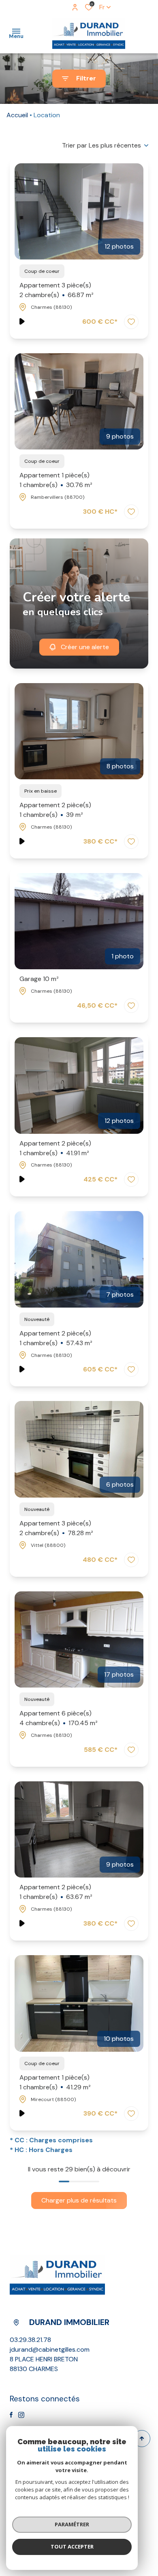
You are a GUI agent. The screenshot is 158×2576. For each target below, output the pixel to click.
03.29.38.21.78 (30, 2340)
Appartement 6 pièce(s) (59, 1718)
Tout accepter (72, 2546)
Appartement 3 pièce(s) (57, 290)
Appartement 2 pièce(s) (55, 810)
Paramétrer (72, 2524)
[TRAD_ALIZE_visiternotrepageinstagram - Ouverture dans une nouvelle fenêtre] (21, 2415)
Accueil (17, 115)
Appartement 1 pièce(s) (56, 480)
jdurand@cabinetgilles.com (50, 2349)
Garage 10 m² (39, 979)
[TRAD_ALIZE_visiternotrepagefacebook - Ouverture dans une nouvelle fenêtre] (11, 2415)
